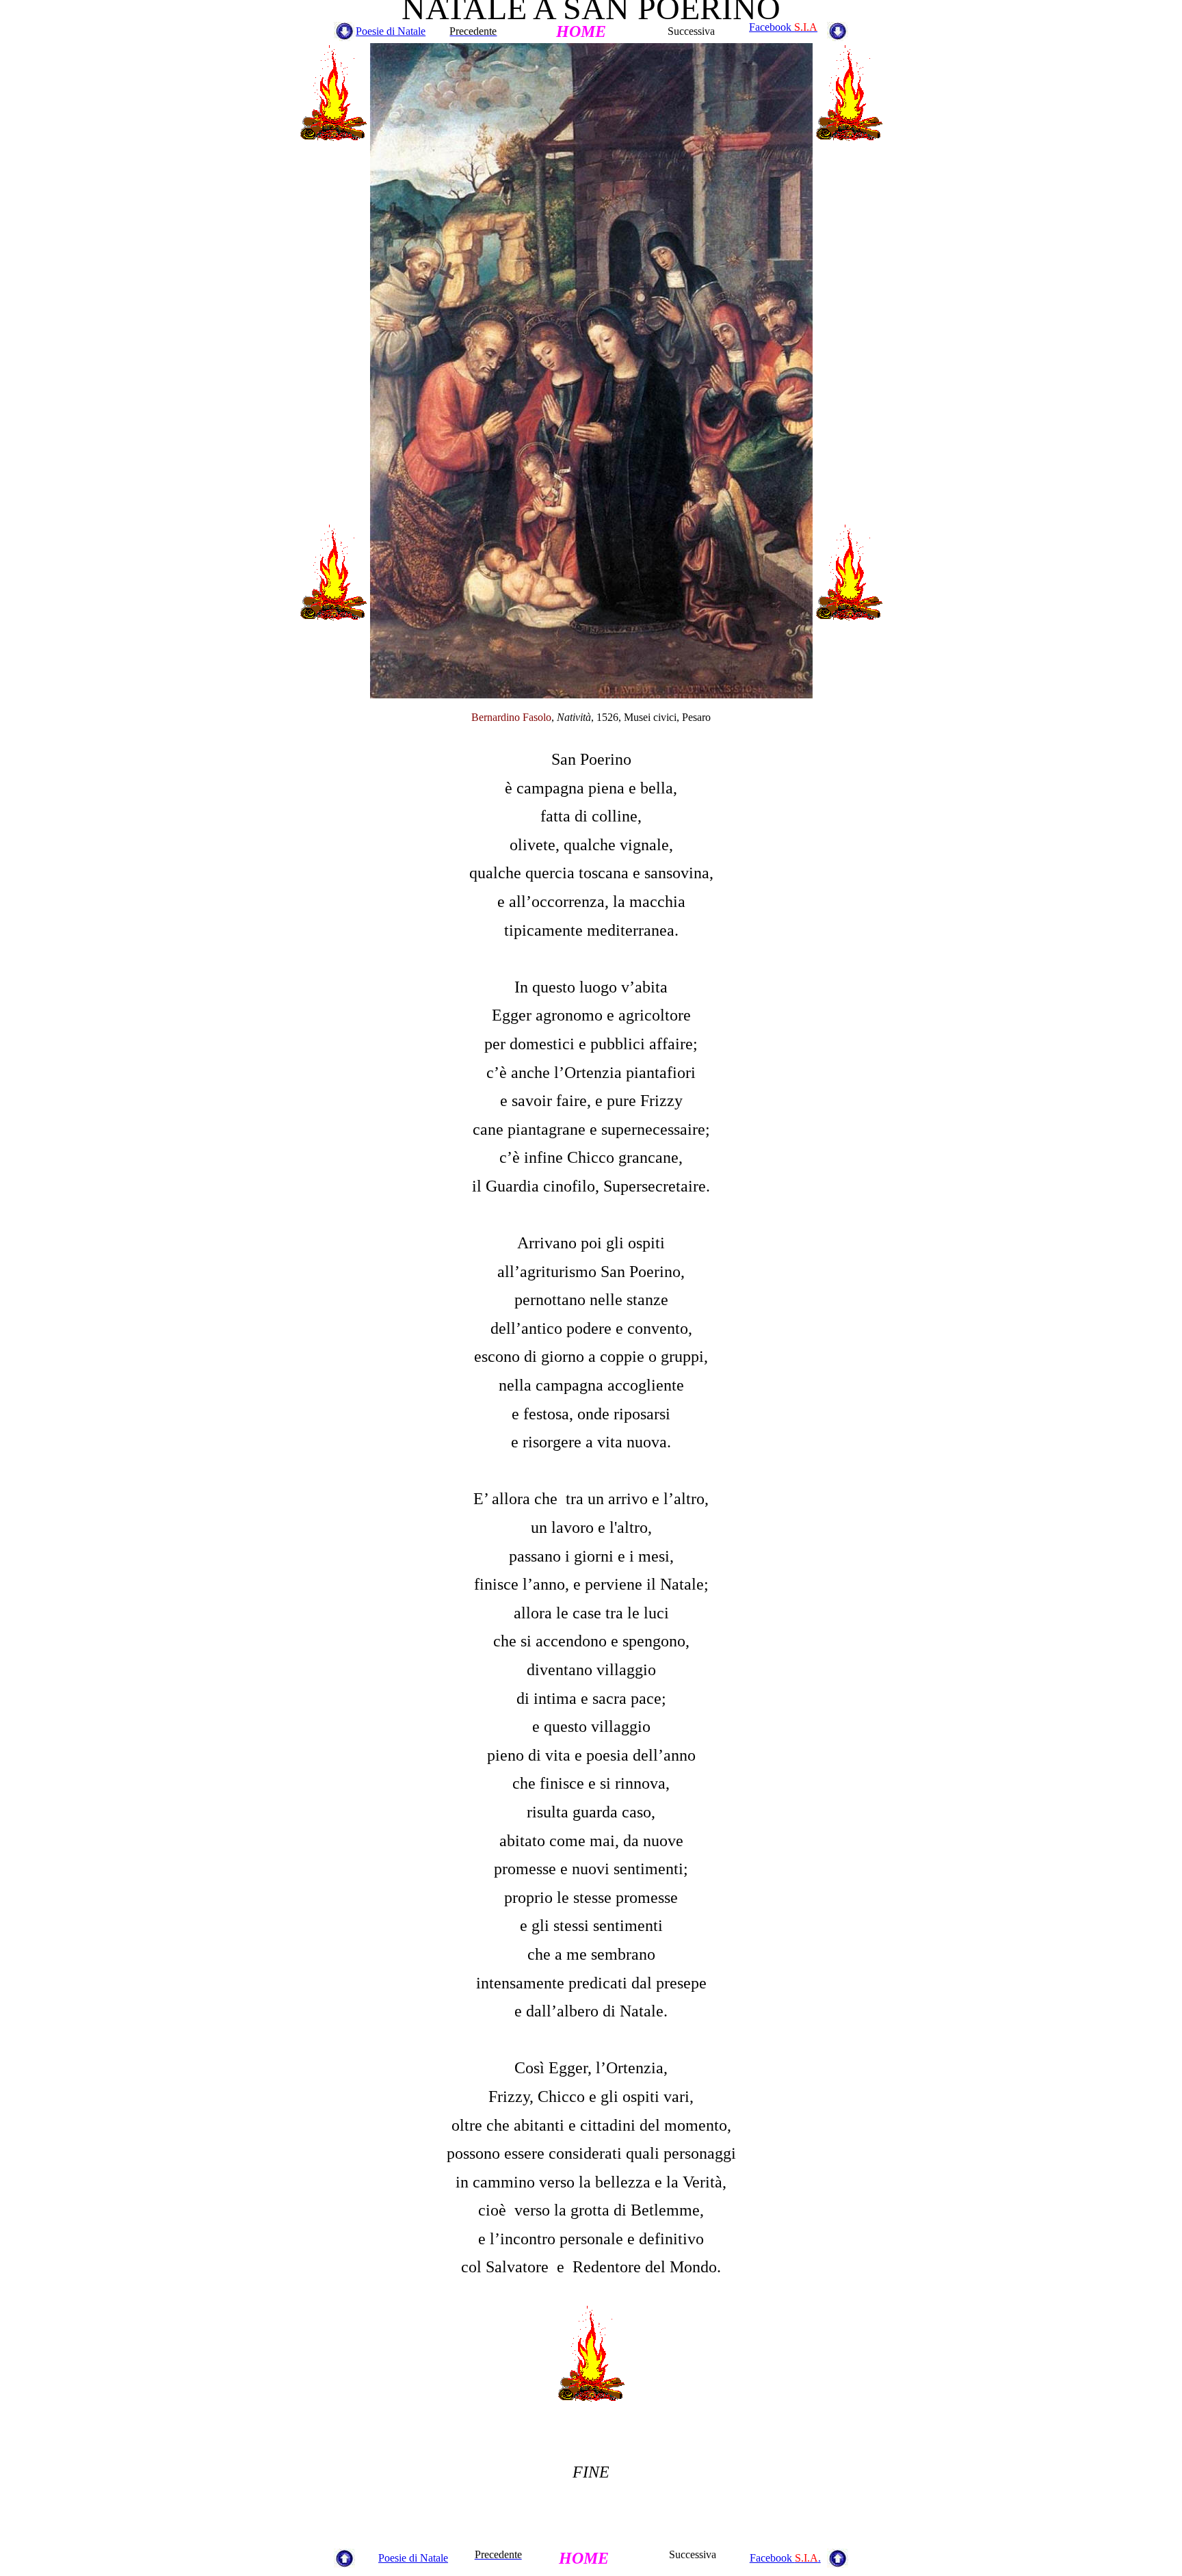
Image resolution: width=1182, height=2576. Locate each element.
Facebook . (785, 2558)
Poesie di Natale (391, 31)
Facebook (783, 27)
